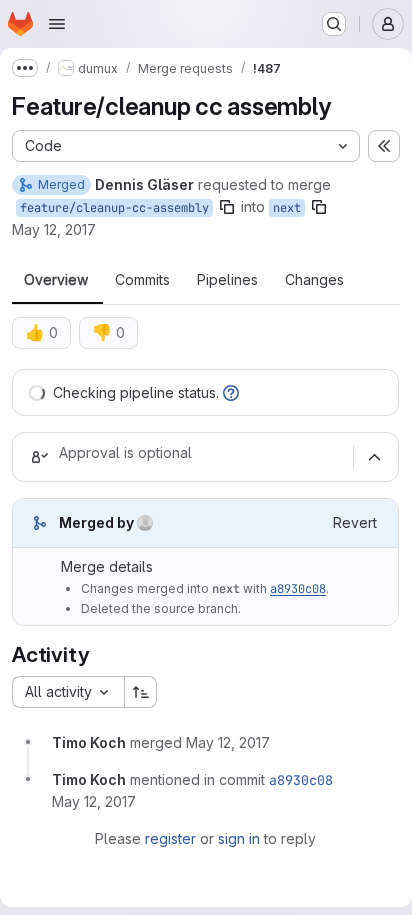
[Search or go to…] (334, 24)
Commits (142, 280)
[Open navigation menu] (57, 24)
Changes (314, 280)
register (170, 838)
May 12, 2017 (54, 229)
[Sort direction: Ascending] (141, 692)
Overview (56, 280)
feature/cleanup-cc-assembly (114, 208)
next (287, 208)
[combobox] (68, 692)
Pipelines (227, 280)
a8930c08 (298, 589)
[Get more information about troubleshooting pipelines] (231, 392)
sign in (239, 838)
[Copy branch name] (227, 207)
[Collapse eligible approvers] (374, 457)
